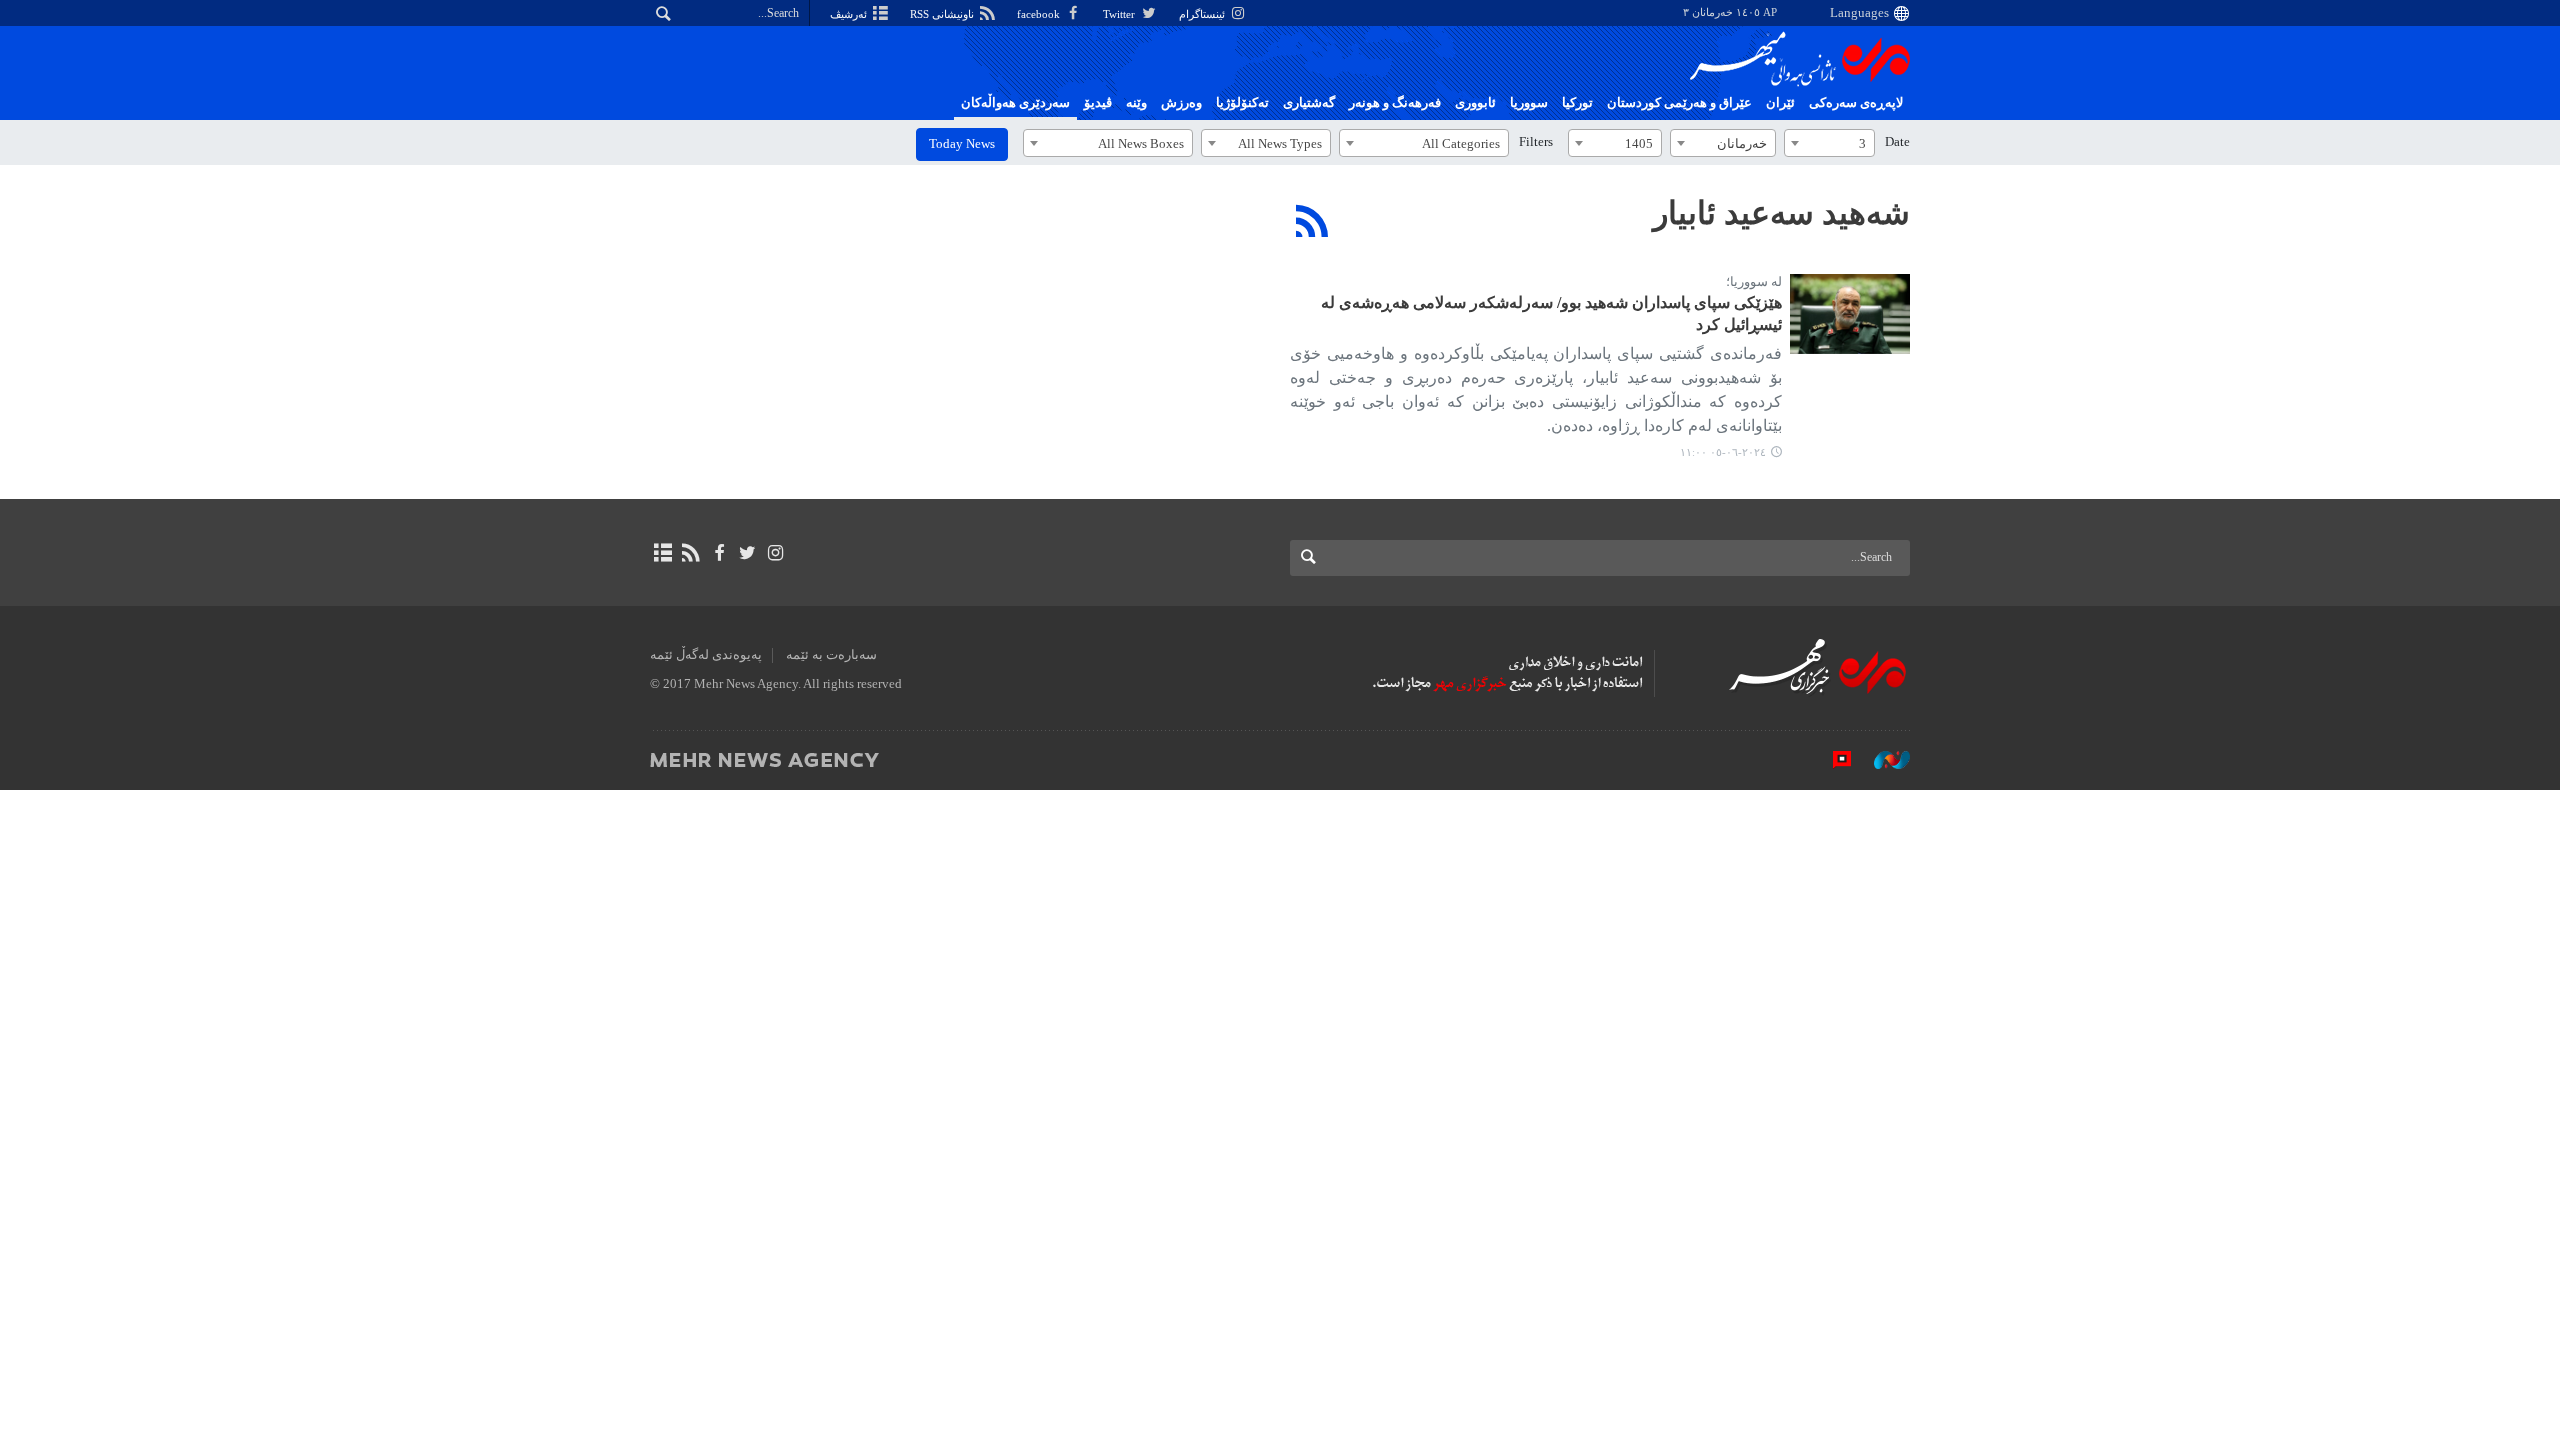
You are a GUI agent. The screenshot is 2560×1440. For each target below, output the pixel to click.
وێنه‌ (1136, 103)
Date (1897, 142)
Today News (962, 144)
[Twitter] (747, 553)
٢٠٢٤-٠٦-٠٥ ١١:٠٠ (1723, 452)
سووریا (1529, 103)
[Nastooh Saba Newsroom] (1882, 759)
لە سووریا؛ (1754, 282)
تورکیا (1577, 103)
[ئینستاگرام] (775, 553)
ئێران (1780, 103)
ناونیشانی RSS (943, 14)
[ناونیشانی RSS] (690, 553)
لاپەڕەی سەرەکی (1856, 103)
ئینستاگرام (1203, 14)
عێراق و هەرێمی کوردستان (1679, 103)
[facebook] (718, 553)
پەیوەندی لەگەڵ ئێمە (706, 655)
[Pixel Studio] (1832, 759)
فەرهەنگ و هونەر (1395, 103)
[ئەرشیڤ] (662, 553)
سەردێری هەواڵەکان (1015, 103)
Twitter (1120, 14)
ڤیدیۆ (1098, 103)
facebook (1040, 14)
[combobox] (1829, 143)
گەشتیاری (1309, 103)
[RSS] (1312, 221)
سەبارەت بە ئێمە (831, 655)
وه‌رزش (1181, 103)
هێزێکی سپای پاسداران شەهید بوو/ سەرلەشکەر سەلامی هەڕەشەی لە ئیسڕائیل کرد (1551, 313)
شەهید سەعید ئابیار (1781, 213)
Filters (1536, 142)
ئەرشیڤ (850, 14)
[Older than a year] (1850, 314)
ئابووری (1475, 103)
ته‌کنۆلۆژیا (1242, 103)
